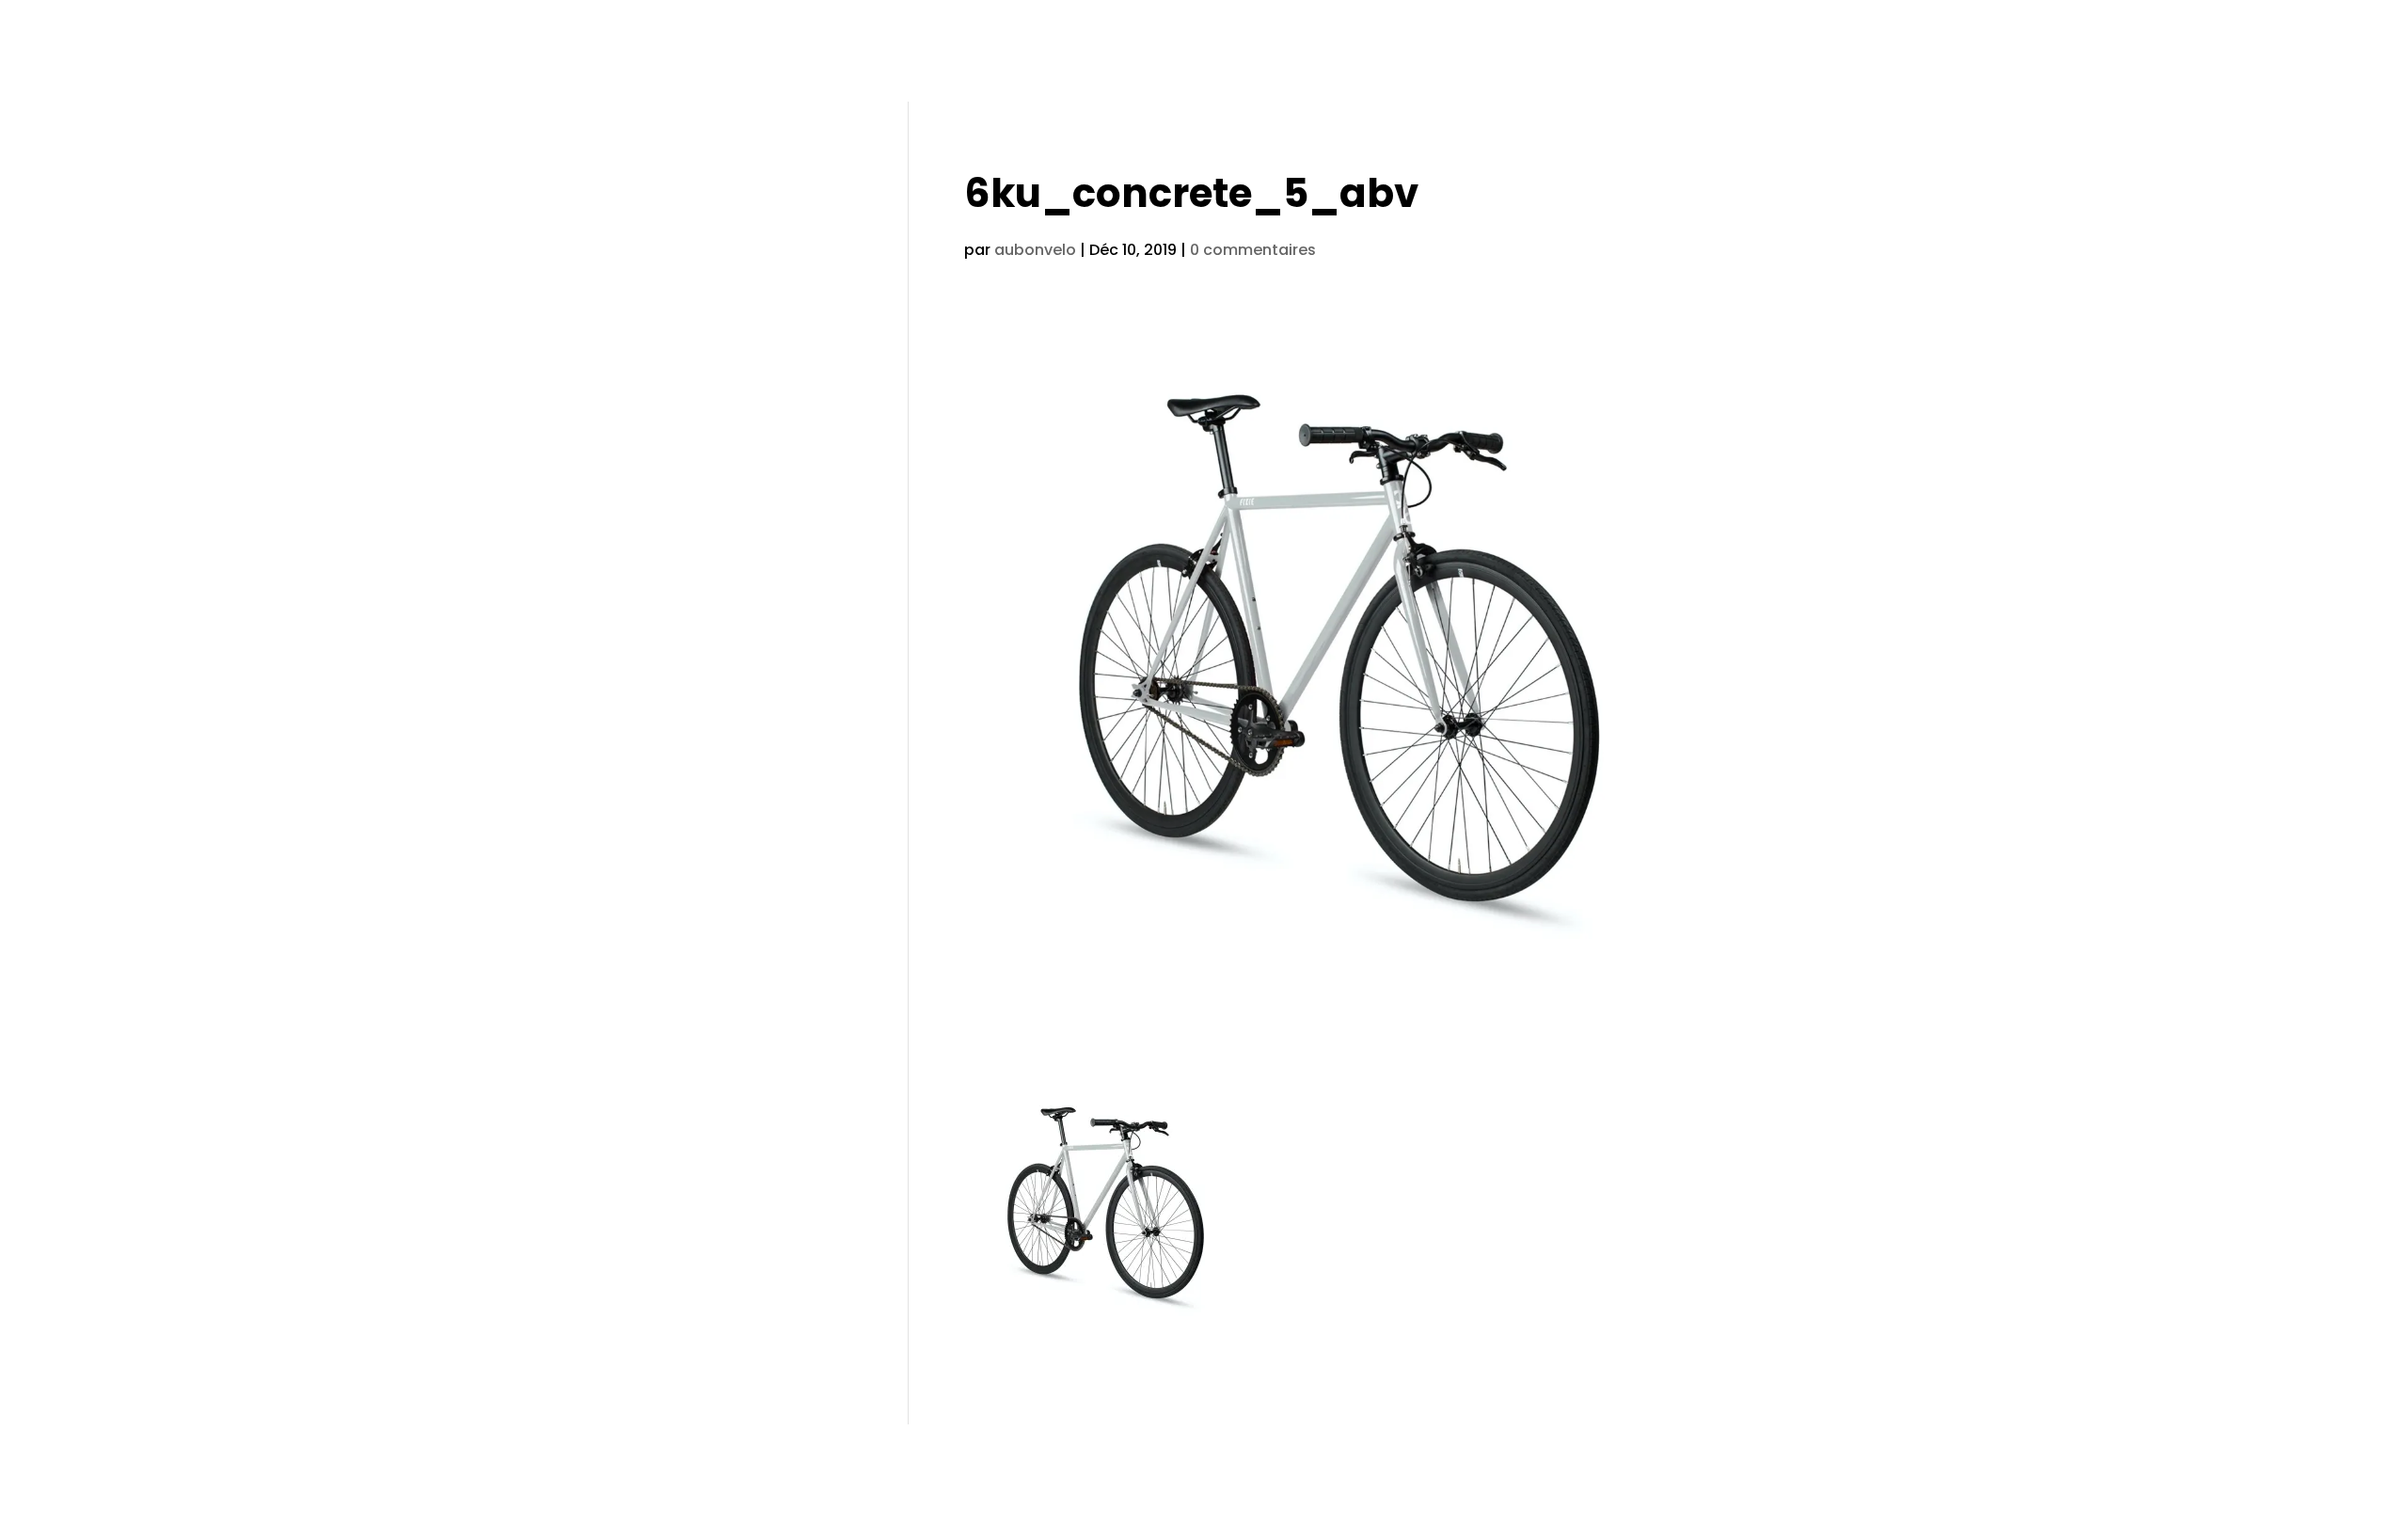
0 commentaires (1253, 250)
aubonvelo (1035, 250)
